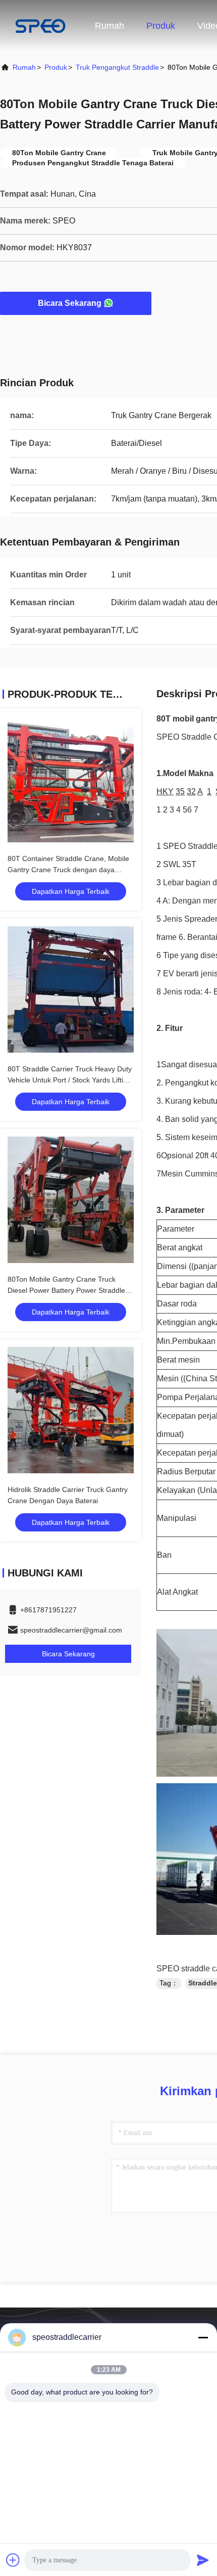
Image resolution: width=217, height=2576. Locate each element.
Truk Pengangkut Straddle (117, 67)
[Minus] (203, 2337)
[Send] (203, 2560)
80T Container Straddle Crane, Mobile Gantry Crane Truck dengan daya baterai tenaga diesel (68, 870)
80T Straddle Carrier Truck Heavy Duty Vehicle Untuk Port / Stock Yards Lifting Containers (70, 1080)
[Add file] (13, 2560)
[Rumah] (40, 25)
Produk (161, 26)
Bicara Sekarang (70, 303)
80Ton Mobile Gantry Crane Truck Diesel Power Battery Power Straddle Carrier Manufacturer (66, 1290)
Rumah (110, 26)
